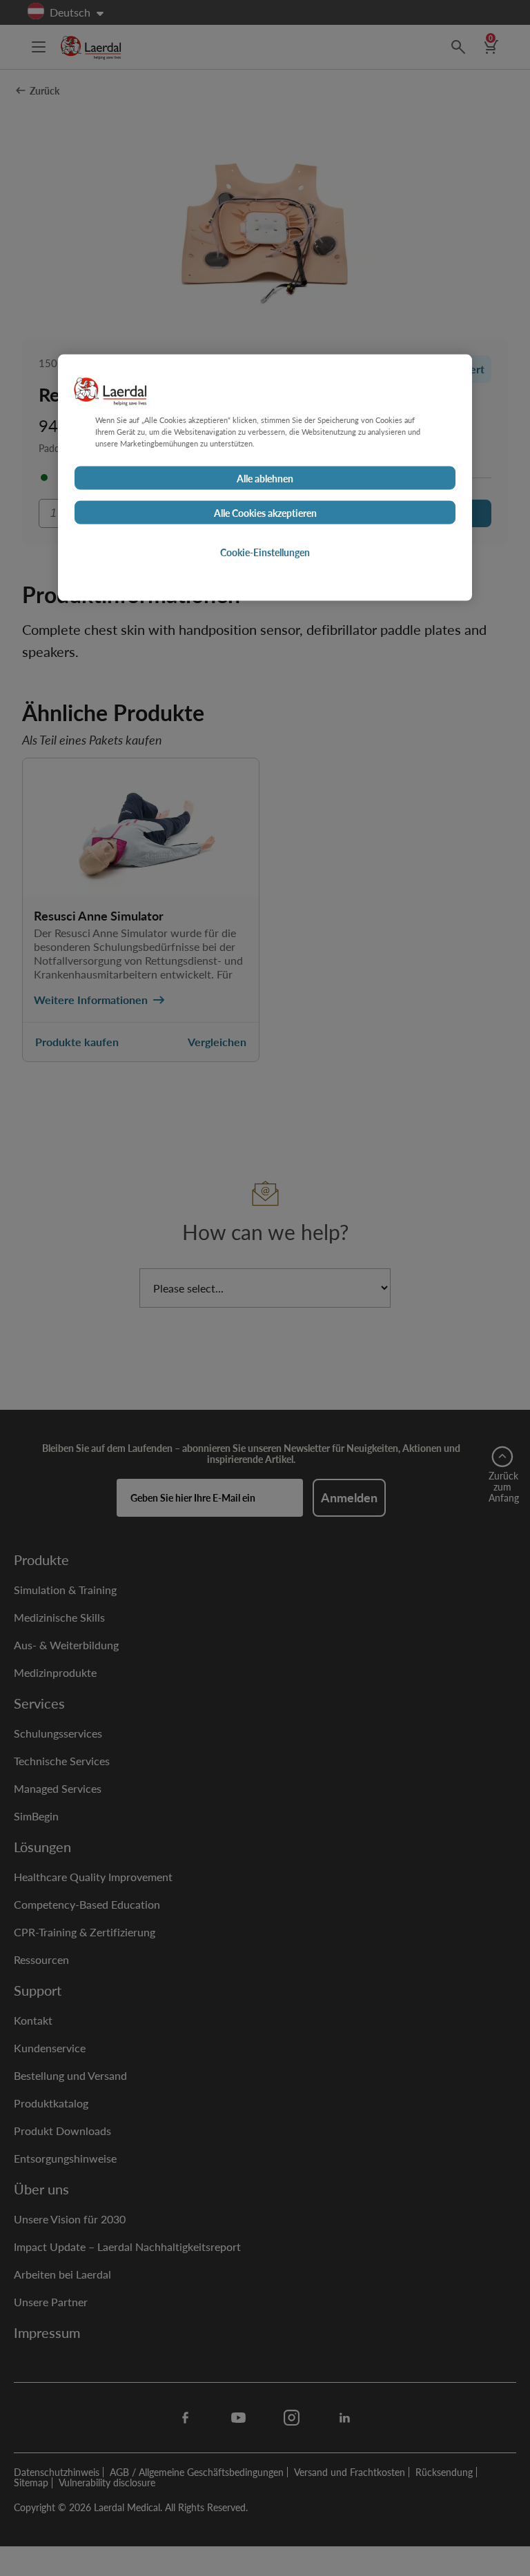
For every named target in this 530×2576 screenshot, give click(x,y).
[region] (265, 478)
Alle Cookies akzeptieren (265, 513)
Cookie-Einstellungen (265, 552)
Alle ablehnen (265, 478)
